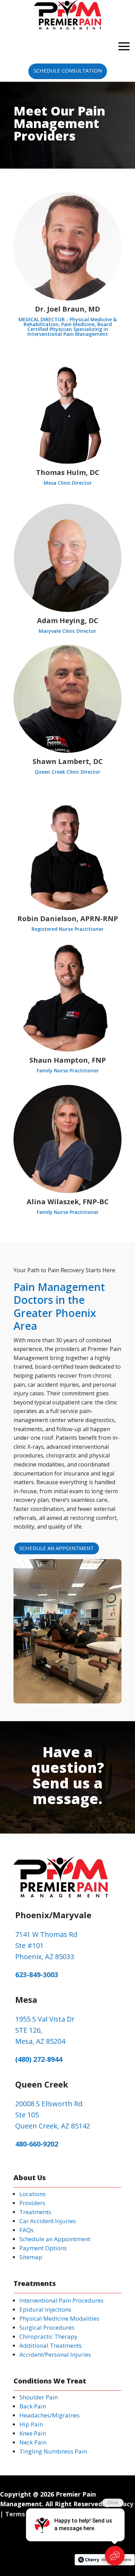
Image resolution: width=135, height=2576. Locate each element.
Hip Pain (31, 2424)
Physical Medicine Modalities (59, 2318)
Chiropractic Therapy (48, 2336)
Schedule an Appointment (57, 1548)
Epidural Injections (45, 2309)
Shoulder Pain (39, 2397)
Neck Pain (33, 2442)
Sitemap (31, 2257)
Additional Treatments (51, 2345)
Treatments (35, 2212)
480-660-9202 (37, 2144)
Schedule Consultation (68, 70)
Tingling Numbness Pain (53, 2451)
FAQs (26, 2230)
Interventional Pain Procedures (61, 2300)
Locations (33, 2194)
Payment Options (43, 2248)
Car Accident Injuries (48, 2221)
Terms (15, 2514)
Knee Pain (33, 2433)
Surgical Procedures (47, 2327)
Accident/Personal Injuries (55, 2354)
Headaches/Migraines (49, 2415)
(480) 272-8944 (39, 2059)
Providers (32, 2203)
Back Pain (33, 2406)
